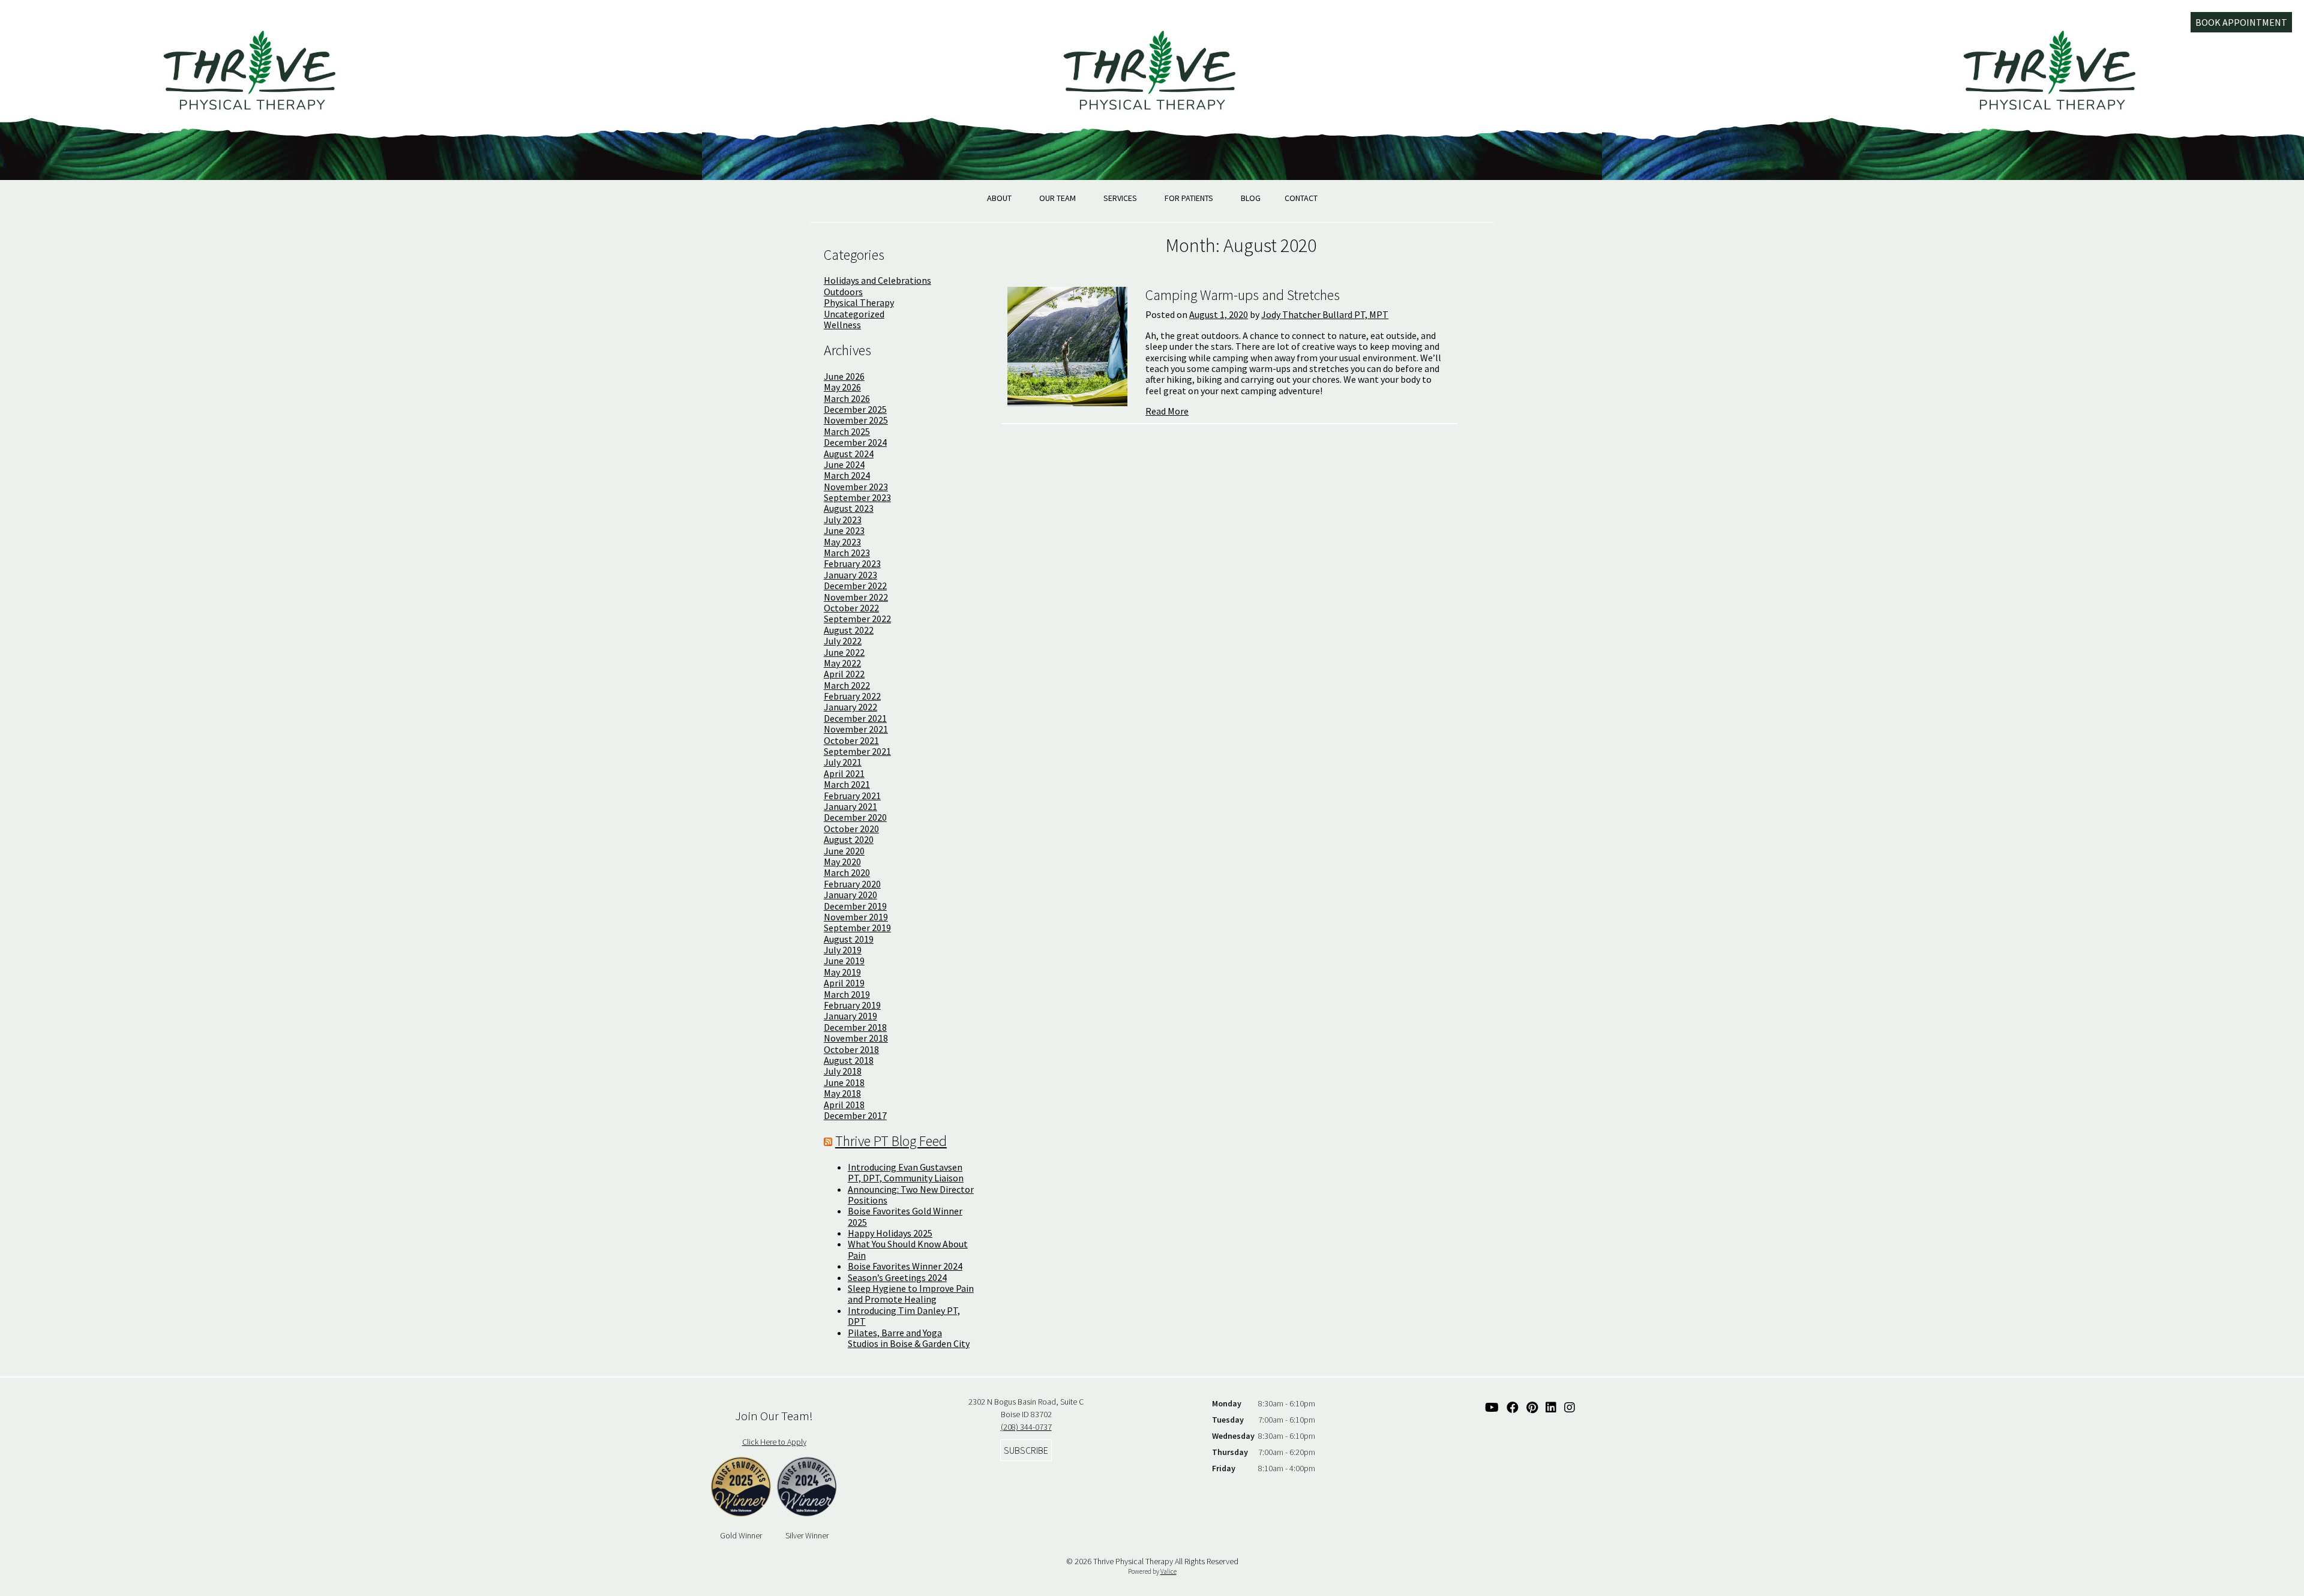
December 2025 (855, 409)
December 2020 (855, 817)
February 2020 (852, 884)
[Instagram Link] (1570, 1407)
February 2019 (852, 1005)
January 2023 (850, 575)
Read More (1167, 411)
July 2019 (843, 950)
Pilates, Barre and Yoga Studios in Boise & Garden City (909, 1338)
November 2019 (856, 917)
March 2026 (847, 398)
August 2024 (849, 454)
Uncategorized (854, 314)
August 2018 (849, 1060)
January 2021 (850, 806)
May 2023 (842, 542)
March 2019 (847, 994)
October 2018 (851, 1049)
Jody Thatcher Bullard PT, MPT (1325, 314)
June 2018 (844, 1082)
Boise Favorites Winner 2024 (905, 1266)
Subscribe (1026, 1450)
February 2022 (852, 696)
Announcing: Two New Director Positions (911, 1195)
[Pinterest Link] (1532, 1407)
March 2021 (847, 784)
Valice (1168, 1571)
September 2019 (857, 928)
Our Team (1057, 198)
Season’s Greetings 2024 (897, 1277)
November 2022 (856, 597)
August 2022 (849, 630)
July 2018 (843, 1071)
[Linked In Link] (1551, 1407)
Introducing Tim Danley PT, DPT (904, 1316)
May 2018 (842, 1093)
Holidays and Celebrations (877, 280)
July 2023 (843, 520)
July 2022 (843, 641)
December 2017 (855, 1115)
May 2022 (842, 663)
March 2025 (847, 431)
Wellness (842, 325)
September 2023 (857, 497)
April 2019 (844, 983)
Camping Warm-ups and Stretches (1243, 295)
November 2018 (856, 1038)
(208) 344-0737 (1026, 1427)
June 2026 (844, 376)
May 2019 (842, 972)
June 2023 (844, 530)
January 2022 (850, 707)
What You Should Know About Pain (908, 1249)
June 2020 (844, 851)
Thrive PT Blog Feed (891, 1141)
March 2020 (847, 872)
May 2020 (842, 862)
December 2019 (855, 906)
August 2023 (849, 508)
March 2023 (847, 553)
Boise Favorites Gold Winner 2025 (905, 1216)
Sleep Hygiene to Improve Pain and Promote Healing (911, 1294)
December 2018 (855, 1027)
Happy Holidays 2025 (890, 1233)
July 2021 (843, 762)
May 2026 (842, 387)
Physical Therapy (859, 302)
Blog (1251, 198)
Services (1120, 198)
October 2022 (851, 608)
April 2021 (844, 773)
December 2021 (855, 718)
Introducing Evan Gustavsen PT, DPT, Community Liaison (906, 1172)
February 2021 (852, 796)
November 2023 (856, 487)
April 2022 (844, 674)
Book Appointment (2241, 22)
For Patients (1189, 198)
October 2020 (851, 829)
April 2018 (844, 1105)
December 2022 (855, 586)
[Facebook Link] (1513, 1407)
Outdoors (843, 292)
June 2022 (844, 652)
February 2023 (852, 563)
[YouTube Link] (1492, 1407)
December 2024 (855, 442)
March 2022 (847, 685)
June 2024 (844, 464)
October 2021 (851, 740)
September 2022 (857, 619)
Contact (1301, 198)
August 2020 (849, 839)
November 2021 (856, 729)
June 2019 (844, 961)
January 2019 (850, 1016)
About (999, 198)
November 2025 (856, 420)
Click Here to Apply (774, 1442)
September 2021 (857, 751)
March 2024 (847, 475)
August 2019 (849, 939)
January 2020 (850, 895)
